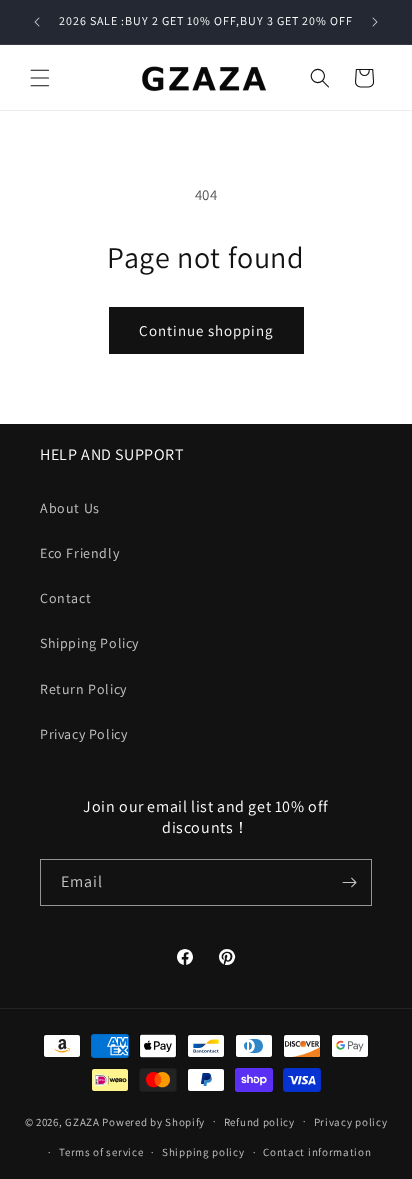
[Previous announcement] (37, 22)
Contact (65, 598)
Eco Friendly (79, 553)
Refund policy (259, 1122)
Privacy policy (351, 1122)
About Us (70, 508)
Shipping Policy (89, 643)
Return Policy (83, 689)
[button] (40, 78)
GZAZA (82, 1121)
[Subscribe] (349, 882)
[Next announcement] (375, 22)
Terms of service (101, 1152)
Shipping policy (203, 1152)
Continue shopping (206, 330)
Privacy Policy (83, 734)
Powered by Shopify (153, 1121)
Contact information (317, 1152)
